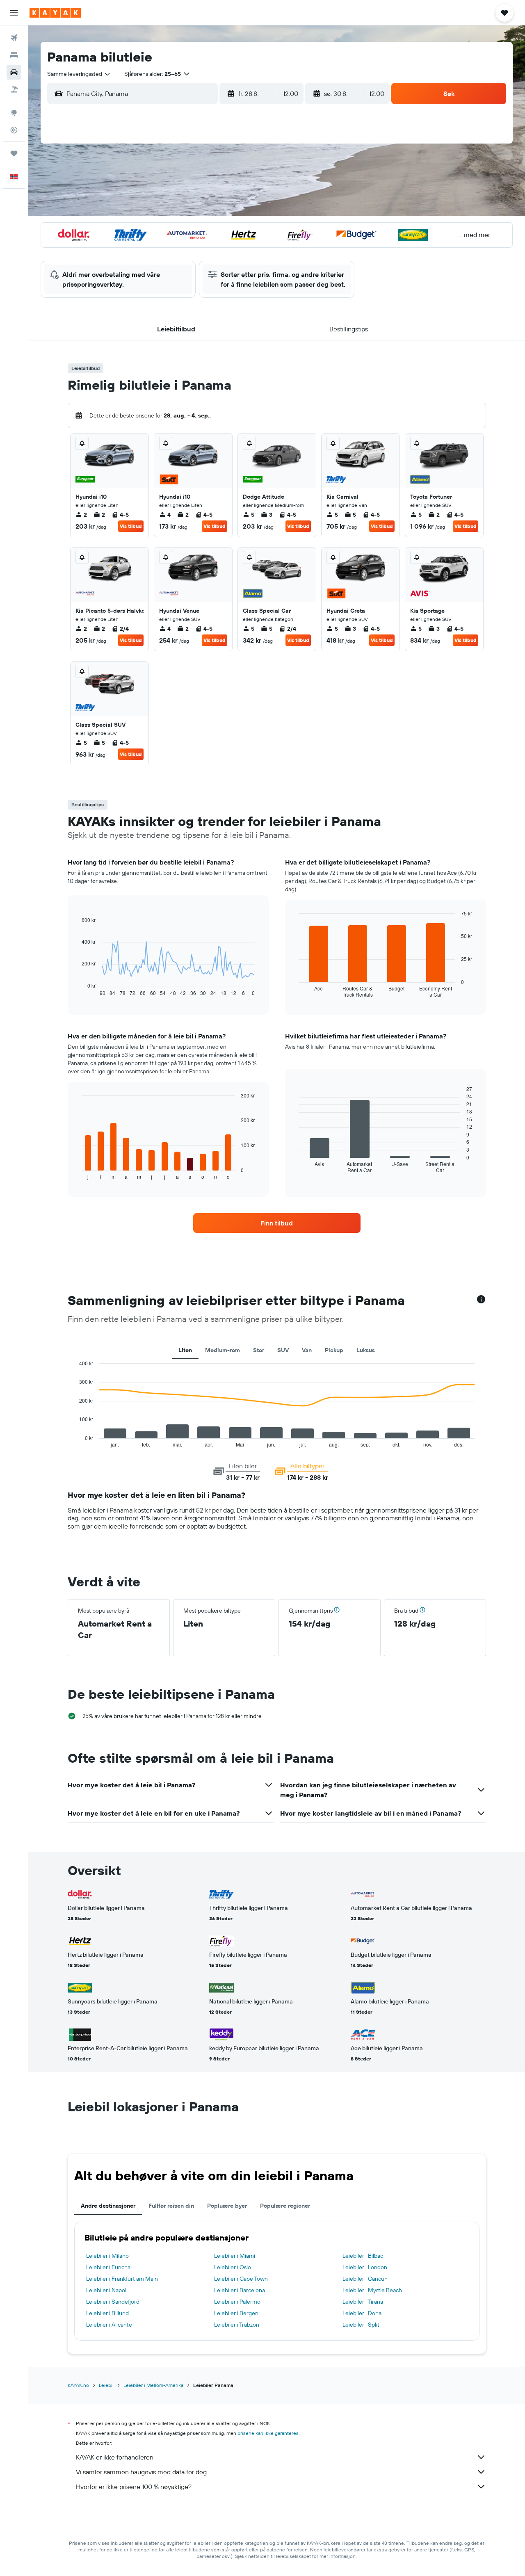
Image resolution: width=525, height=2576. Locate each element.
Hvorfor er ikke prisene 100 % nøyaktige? (134, 2487)
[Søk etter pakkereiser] (14, 89)
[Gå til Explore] (14, 113)
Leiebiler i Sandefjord (113, 2302)
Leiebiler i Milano (107, 2256)
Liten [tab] (185, 1350)
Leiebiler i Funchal (109, 2267)
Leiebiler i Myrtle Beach (372, 2290)
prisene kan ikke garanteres (268, 2433)
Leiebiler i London (365, 2267)
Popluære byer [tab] (227, 2206)
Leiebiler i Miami (235, 2256)
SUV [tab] (283, 1350)
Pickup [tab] (334, 1350)
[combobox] (79, 74)
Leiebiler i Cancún (365, 2279)
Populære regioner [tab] (285, 2206)
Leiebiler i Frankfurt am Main (122, 2279)
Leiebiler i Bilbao (363, 2256)
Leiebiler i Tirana (363, 2302)
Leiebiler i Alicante (109, 2325)
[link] (277, 1223)
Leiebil (106, 2385)
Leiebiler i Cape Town (241, 2279)
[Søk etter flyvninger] (14, 38)
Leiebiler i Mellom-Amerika (153, 2385)
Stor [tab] (259, 1350)
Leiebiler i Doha (362, 2313)
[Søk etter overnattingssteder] (14, 55)
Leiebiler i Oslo (233, 2267)
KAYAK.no (78, 2385)
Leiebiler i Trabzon (237, 2325)
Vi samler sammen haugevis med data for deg (141, 2472)
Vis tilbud (131, 526)
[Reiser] (14, 153)
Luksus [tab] (366, 1350)
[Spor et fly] (14, 130)
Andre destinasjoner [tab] (108, 2206)
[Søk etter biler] (14, 72)
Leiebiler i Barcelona (240, 2290)
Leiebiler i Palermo (237, 2302)
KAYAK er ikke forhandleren (115, 2457)
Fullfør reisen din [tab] (171, 2206)
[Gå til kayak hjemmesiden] (55, 13)
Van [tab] (307, 1350)
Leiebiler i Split (361, 2325)
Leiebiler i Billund (107, 2313)
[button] (14, 13)
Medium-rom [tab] (223, 1350)
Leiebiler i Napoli (107, 2290)
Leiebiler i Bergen (236, 2313)
